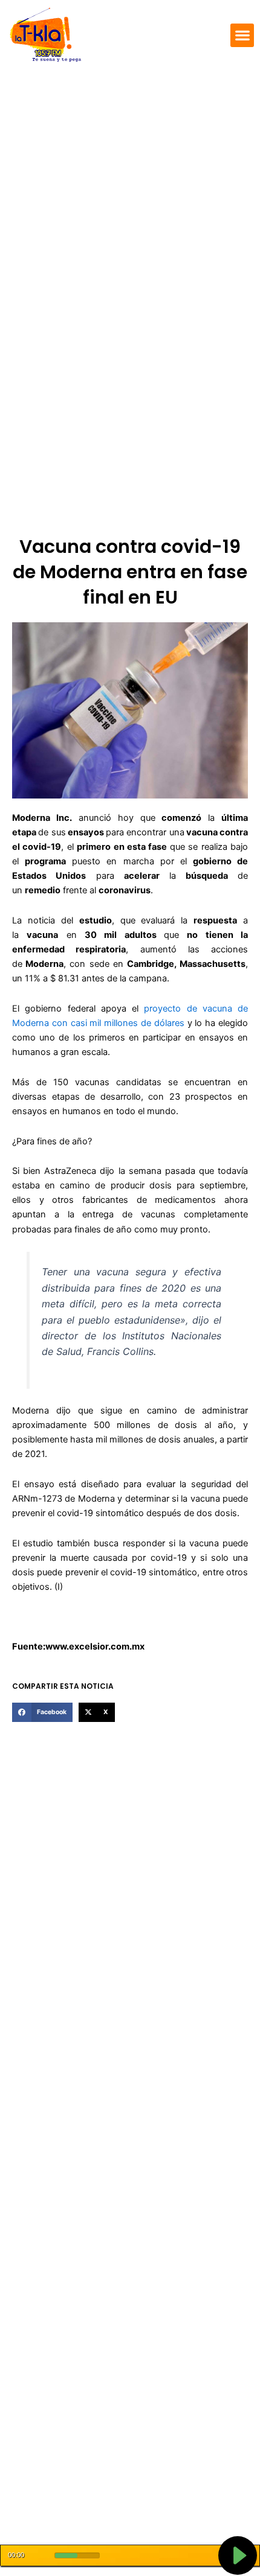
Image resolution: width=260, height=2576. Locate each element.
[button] (242, 35)
